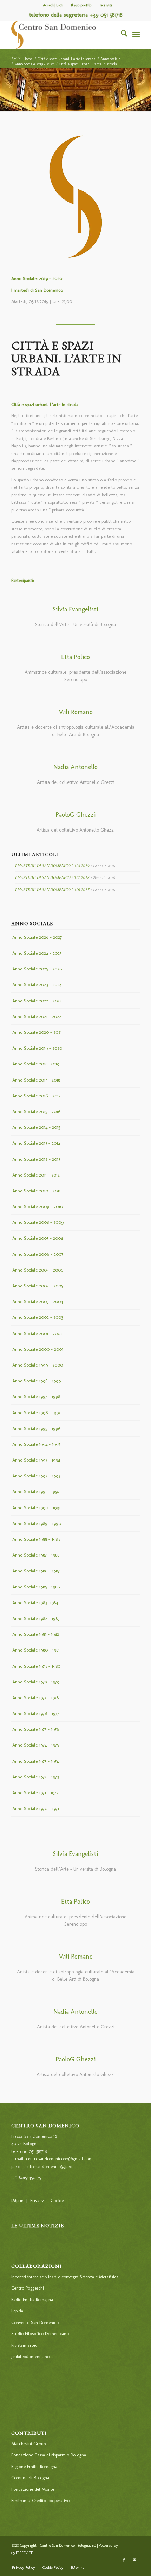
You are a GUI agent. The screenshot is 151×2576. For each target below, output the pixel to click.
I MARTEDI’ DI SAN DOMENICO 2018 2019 (52, 865)
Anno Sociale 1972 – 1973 (35, 1777)
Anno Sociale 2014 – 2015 (36, 1127)
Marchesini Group (28, 2444)
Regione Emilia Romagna (34, 2466)
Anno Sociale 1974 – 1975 (35, 1745)
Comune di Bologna (30, 2478)
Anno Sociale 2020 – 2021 (37, 1032)
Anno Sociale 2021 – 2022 (37, 1016)
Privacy (37, 2200)
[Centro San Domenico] (63, 35)
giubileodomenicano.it (32, 2356)
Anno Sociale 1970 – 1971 (36, 1808)
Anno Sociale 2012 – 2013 (36, 1159)
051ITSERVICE (22, 2553)
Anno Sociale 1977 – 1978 (35, 1698)
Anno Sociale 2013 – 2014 (36, 1143)
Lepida (17, 2311)
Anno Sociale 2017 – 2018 (36, 1080)
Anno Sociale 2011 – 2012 (36, 1175)
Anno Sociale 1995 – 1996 (36, 1428)
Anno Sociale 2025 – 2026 (37, 969)
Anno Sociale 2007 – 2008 (38, 1238)
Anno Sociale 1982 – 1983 (36, 1618)
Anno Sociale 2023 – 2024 (37, 985)
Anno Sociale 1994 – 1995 (36, 1444)
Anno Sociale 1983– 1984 (35, 1603)
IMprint (18, 2200)
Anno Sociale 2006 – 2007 (38, 1254)
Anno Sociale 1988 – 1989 (36, 1539)
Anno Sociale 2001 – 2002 (37, 1333)
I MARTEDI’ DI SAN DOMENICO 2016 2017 (52, 890)
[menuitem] (53, 5)
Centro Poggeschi (28, 2288)
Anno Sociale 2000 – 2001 (38, 1349)
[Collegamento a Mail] (134, 2560)
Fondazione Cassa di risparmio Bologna (49, 2455)
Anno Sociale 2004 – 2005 (38, 1286)
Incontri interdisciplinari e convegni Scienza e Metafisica (65, 2277)
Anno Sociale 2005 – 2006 (38, 1270)
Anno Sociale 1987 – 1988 (36, 1555)
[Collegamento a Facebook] (124, 2560)
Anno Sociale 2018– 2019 (36, 1064)
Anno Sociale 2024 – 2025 (37, 953)
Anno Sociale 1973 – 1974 (35, 1761)
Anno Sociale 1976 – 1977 (36, 1713)
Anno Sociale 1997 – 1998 (36, 1397)
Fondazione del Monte (33, 2489)
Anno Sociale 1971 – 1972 (35, 1793)
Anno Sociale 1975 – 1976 (36, 1729)
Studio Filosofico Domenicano (40, 2334)
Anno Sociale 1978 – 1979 (36, 1682)
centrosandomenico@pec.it (49, 2166)
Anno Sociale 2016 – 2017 (36, 1096)
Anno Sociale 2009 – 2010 (38, 1206)
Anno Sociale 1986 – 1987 (36, 1571)
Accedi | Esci (53, 5)
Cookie (57, 2200)
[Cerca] (121, 35)
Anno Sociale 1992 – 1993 (36, 1476)
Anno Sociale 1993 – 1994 (36, 1460)
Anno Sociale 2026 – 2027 (37, 937)
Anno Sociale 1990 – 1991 (36, 1508)
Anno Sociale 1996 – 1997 (36, 1413)
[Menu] (136, 35)
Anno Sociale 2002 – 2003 (38, 1317)
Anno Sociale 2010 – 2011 (36, 1191)
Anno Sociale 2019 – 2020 (37, 1048)
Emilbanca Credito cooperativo (40, 2500)
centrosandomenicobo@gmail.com (59, 2159)
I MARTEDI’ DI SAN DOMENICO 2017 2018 (52, 877)
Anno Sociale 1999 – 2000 (38, 1365)
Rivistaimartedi (25, 2345)
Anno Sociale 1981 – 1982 (36, 1634)
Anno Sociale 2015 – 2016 (36, 1111)
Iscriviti (106, 5)
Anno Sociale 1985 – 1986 (36, 1587)
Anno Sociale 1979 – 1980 (36, 1666)
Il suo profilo (81, 5)
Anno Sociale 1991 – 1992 (36, 1492)
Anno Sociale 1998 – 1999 (37, 1381)
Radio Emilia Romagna (32, 2300)
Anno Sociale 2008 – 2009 (38, 1222)
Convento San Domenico (35, 2322)
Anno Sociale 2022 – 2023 (37, 1001)
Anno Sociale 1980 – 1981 (36, 1650)
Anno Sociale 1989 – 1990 (37, 1523)
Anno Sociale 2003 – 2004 (38, 1301)
